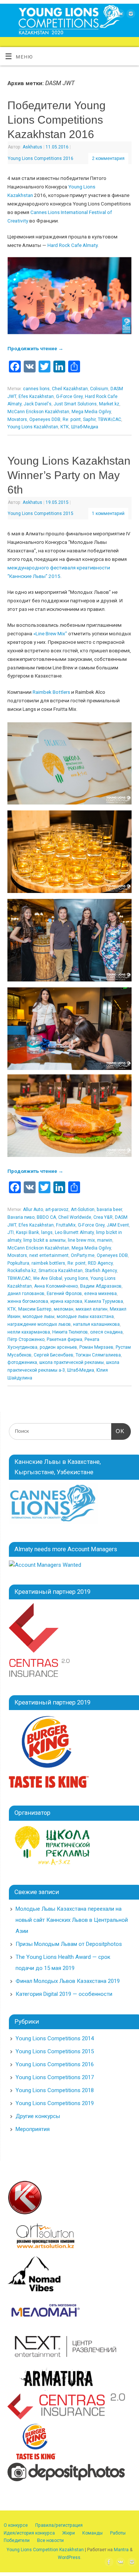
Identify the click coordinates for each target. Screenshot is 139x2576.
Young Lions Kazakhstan (33, 427)
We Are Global (48, 1278)
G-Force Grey (69, 397)
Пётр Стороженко (26, 1339)
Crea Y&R (103, 1217)
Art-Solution (83, 1210)
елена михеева (100, 1294)
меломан (64, 1309)
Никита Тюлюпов (70, 1332)
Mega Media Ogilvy (91, 412)
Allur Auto (33, 1210)
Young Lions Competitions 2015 (41, 513)
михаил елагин (92, 1309)
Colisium (99, 389)
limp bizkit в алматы (44, 1240)
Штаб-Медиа (85, 427)
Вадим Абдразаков (101, 1286)
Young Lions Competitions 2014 (55, 2038)
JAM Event (118, 1225)
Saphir (89, 419)
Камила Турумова (104, 1301)
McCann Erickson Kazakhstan (38, 412)
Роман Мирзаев (96, 1347)
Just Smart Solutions (75, 404)
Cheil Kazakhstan (70, 389)
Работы (118, 2533)
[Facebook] (108, 15)
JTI (11, 1232)
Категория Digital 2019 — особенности (64, 1994)
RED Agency (100, 1263)
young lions (76, 1278)
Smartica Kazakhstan (61, 1271)
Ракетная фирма (64, 1339)
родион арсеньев (58, 1347)
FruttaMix (66, 1225)
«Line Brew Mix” (50, 633)
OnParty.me (83, 1255)
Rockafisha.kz (22, 1271)
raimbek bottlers (48, 1263)
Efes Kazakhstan (36, 397)
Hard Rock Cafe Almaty (72, 245)
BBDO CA (46, 1217)
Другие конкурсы (38, 2116)
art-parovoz (57, 1210)
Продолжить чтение (35, 348)
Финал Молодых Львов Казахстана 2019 (68, 1981)
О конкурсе (16, 2525)
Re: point (72, 419)
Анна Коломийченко (56, 1286)
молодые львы (39, 1317)
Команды (92, 2533)
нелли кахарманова (29, 1332)
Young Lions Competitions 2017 (55, 2077)
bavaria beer (109, 1210)
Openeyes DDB (45, 419)
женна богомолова (28, 1301)
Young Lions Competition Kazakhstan (45, 2550)
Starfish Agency (101, 1271)
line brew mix (81, 1240)
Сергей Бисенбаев (54, 1355)
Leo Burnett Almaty (74, 1232)
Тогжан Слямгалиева (98, 1355)
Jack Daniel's (38, 404)
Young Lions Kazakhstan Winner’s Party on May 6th (69, 475)
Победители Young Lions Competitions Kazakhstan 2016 (57, 120)
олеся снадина (106, 1332)
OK (118, 1431)
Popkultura (18, 1263)
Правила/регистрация (59, 2525)
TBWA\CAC (110, 419)
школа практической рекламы (72, 1362)
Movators (17, 419)
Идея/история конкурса (29, 2533)
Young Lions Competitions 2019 (55, 2103)
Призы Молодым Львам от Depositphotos (69, 1944)
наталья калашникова (96, 1324)
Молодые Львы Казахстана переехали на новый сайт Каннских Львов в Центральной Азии (72, 1920)
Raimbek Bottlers (51, 692)
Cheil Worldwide (75, 1217)
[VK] (119, 15)
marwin (105, 1240)
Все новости (50, 2540)
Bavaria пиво (21, 1217)
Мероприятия (33, 2129)
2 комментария (108, 158)
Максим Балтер (35, 1309)
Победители (17, 2540)
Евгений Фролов (64, 1294)
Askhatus (32, 147)
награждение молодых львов (39, 1324)
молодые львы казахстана (85, 1317)
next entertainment (49, 1255)
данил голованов (26, 1294)
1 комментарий (108, 513)
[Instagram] (130, 15)
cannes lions (36, 389)
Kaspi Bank (27, 1232)
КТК (65, 427)
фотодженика (22, 1362)
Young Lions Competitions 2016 (41, 158)
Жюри (69, 2533)
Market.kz (109, 404)
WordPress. (70, 2557)
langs (47, 1232)
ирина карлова (66, 1301)
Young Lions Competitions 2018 (55, 2090)
